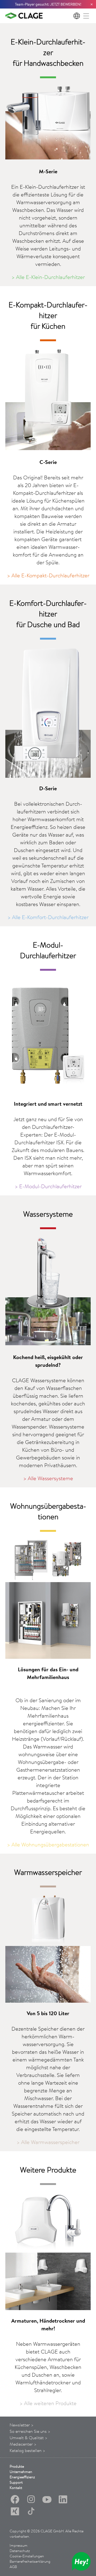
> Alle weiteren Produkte (48, 2403)
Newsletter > (22, 2425)
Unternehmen (21, 2472)
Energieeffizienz (22, 2477)
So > (30, 2431)
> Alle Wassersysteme (48, 1478)
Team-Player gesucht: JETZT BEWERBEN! (48, 4)
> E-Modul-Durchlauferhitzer (48, 1186)
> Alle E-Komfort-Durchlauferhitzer (48, 917)
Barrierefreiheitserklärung (30, 2561)
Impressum (19, 2545)
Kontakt (16, 2488)
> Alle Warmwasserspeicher (48, 2142)
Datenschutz (20, 2551)
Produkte (17, 2466)
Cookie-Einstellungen (27, 2556)
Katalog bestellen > (27, 2450)
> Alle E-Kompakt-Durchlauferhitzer (48, 575)
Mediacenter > (23, 2444)
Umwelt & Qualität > (29, 2438)
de (77, 16)
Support (16, 2482)
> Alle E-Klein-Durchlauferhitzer (48, 277)
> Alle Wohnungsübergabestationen (48, 1844)
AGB (13, 2567)
